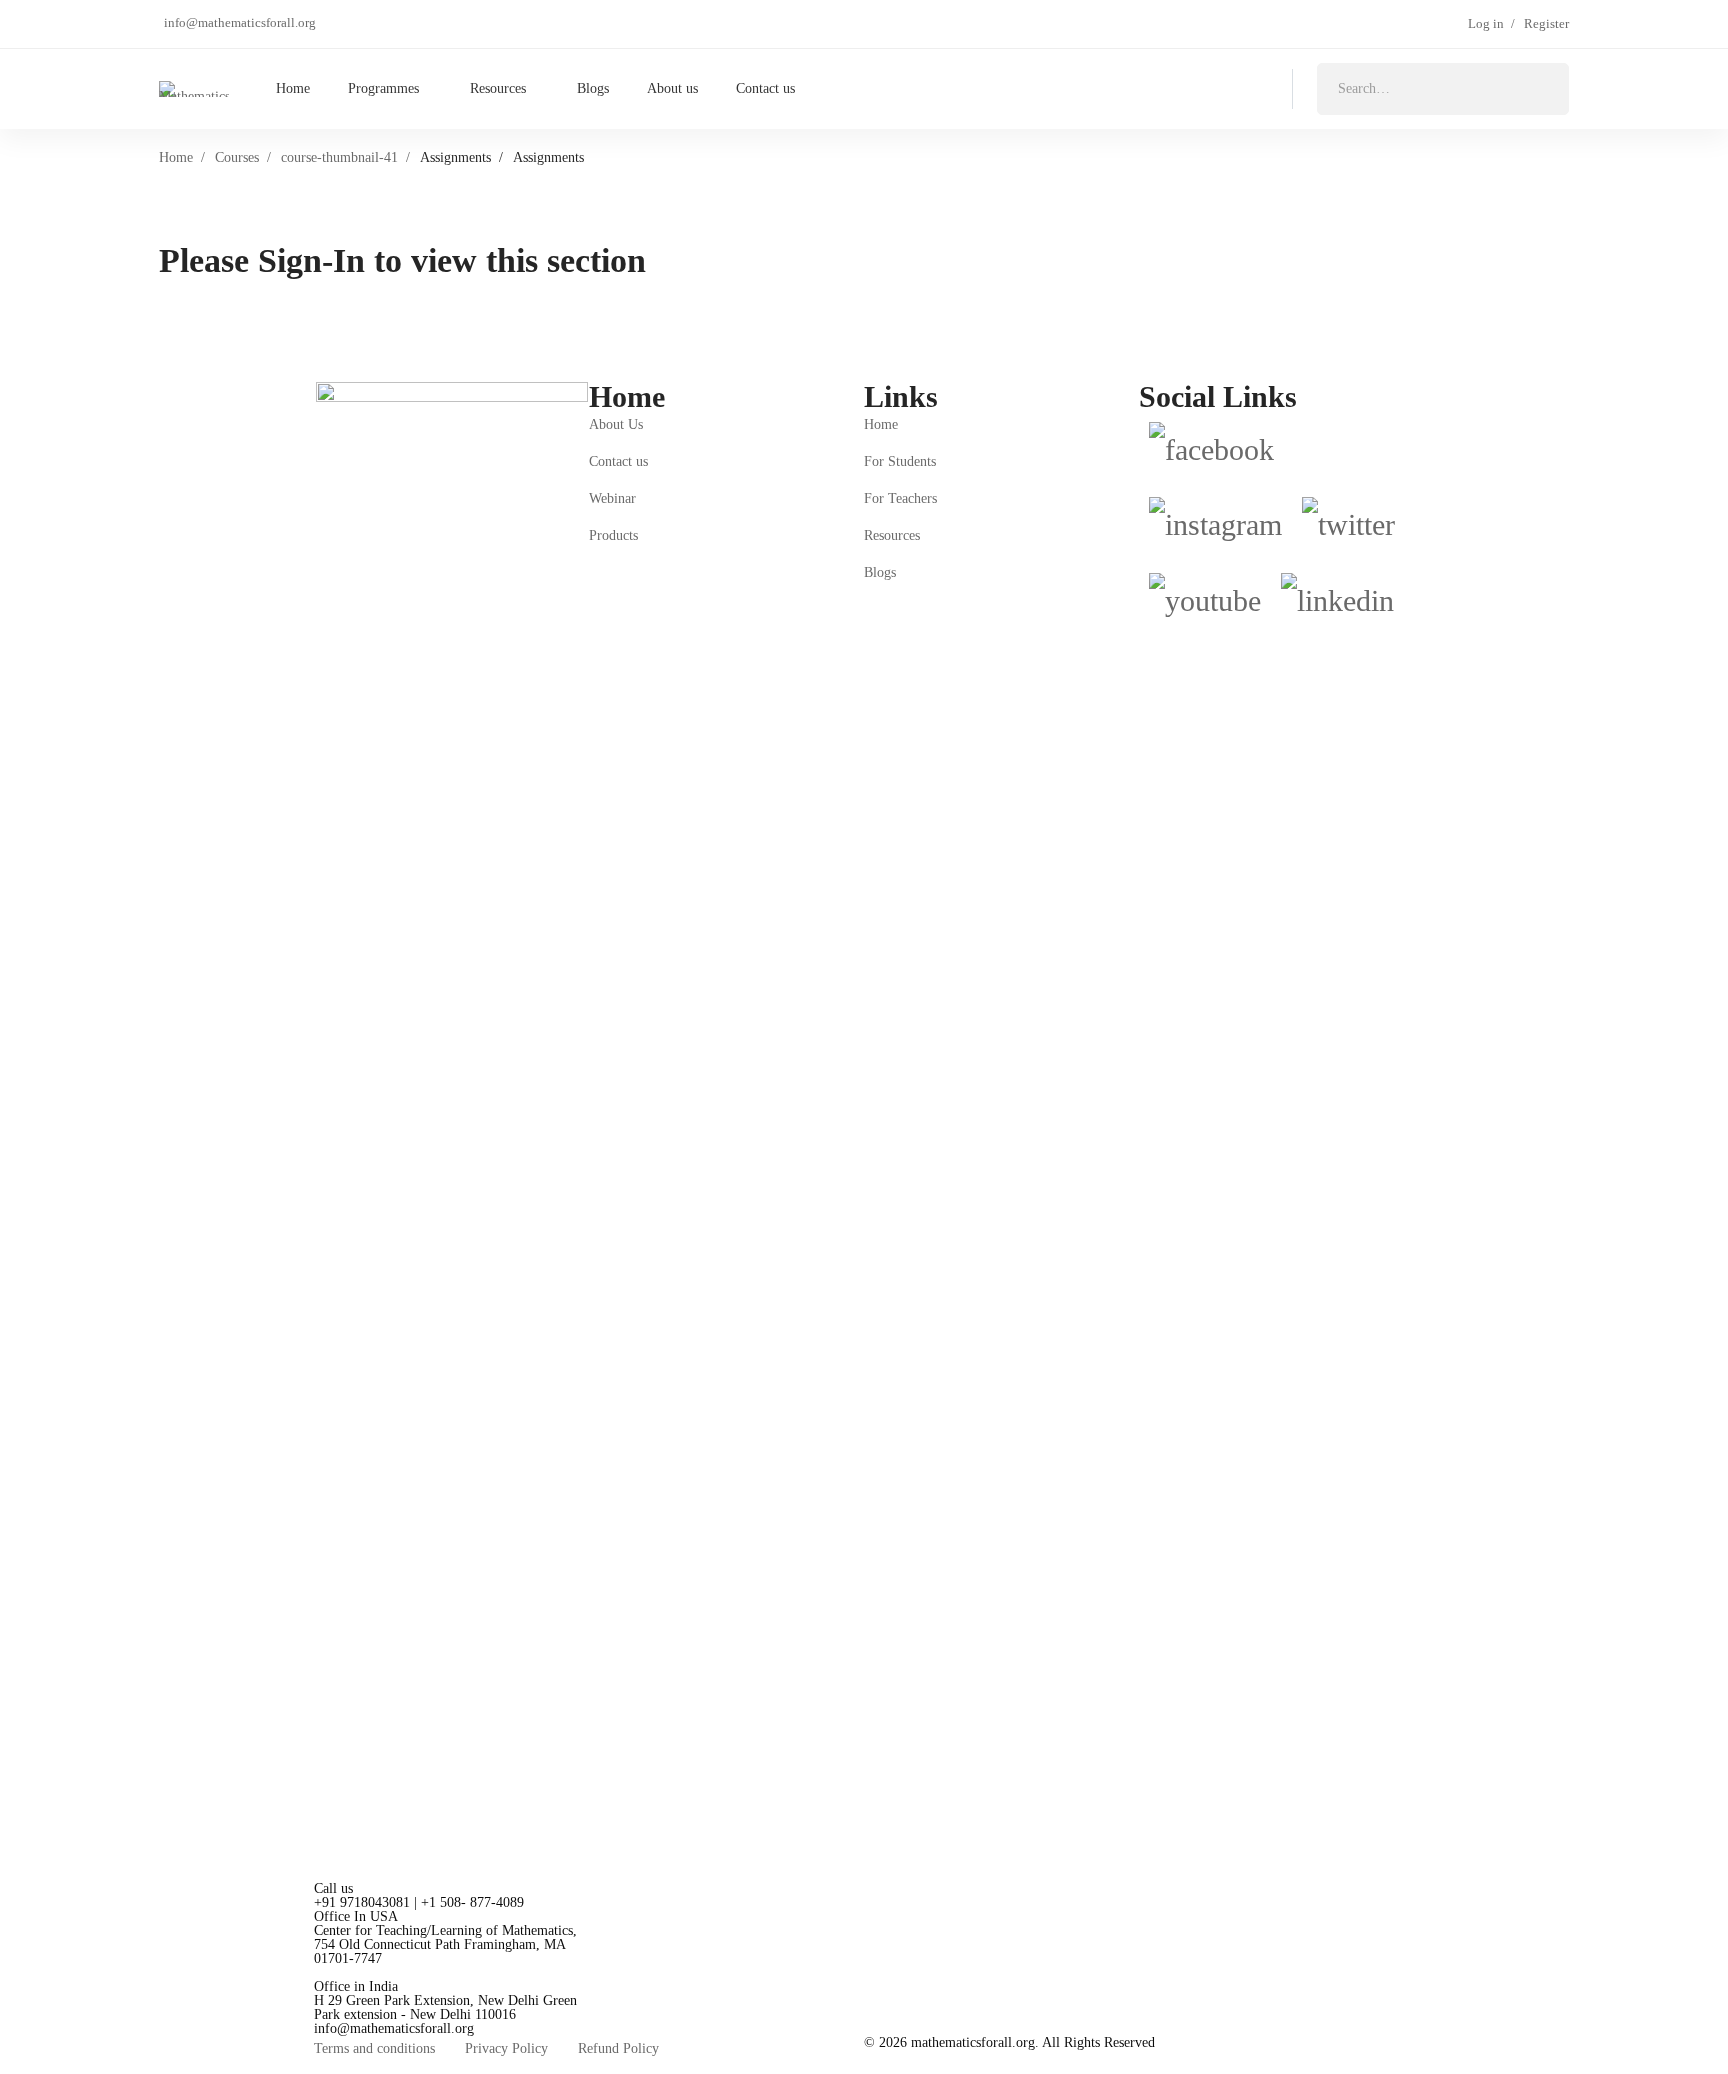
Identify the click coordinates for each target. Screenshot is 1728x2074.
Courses (237, 157)
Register (1546, 23)
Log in (1486, 23)
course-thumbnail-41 (339, 157)
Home (176, 157)
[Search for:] (1443, 88)
